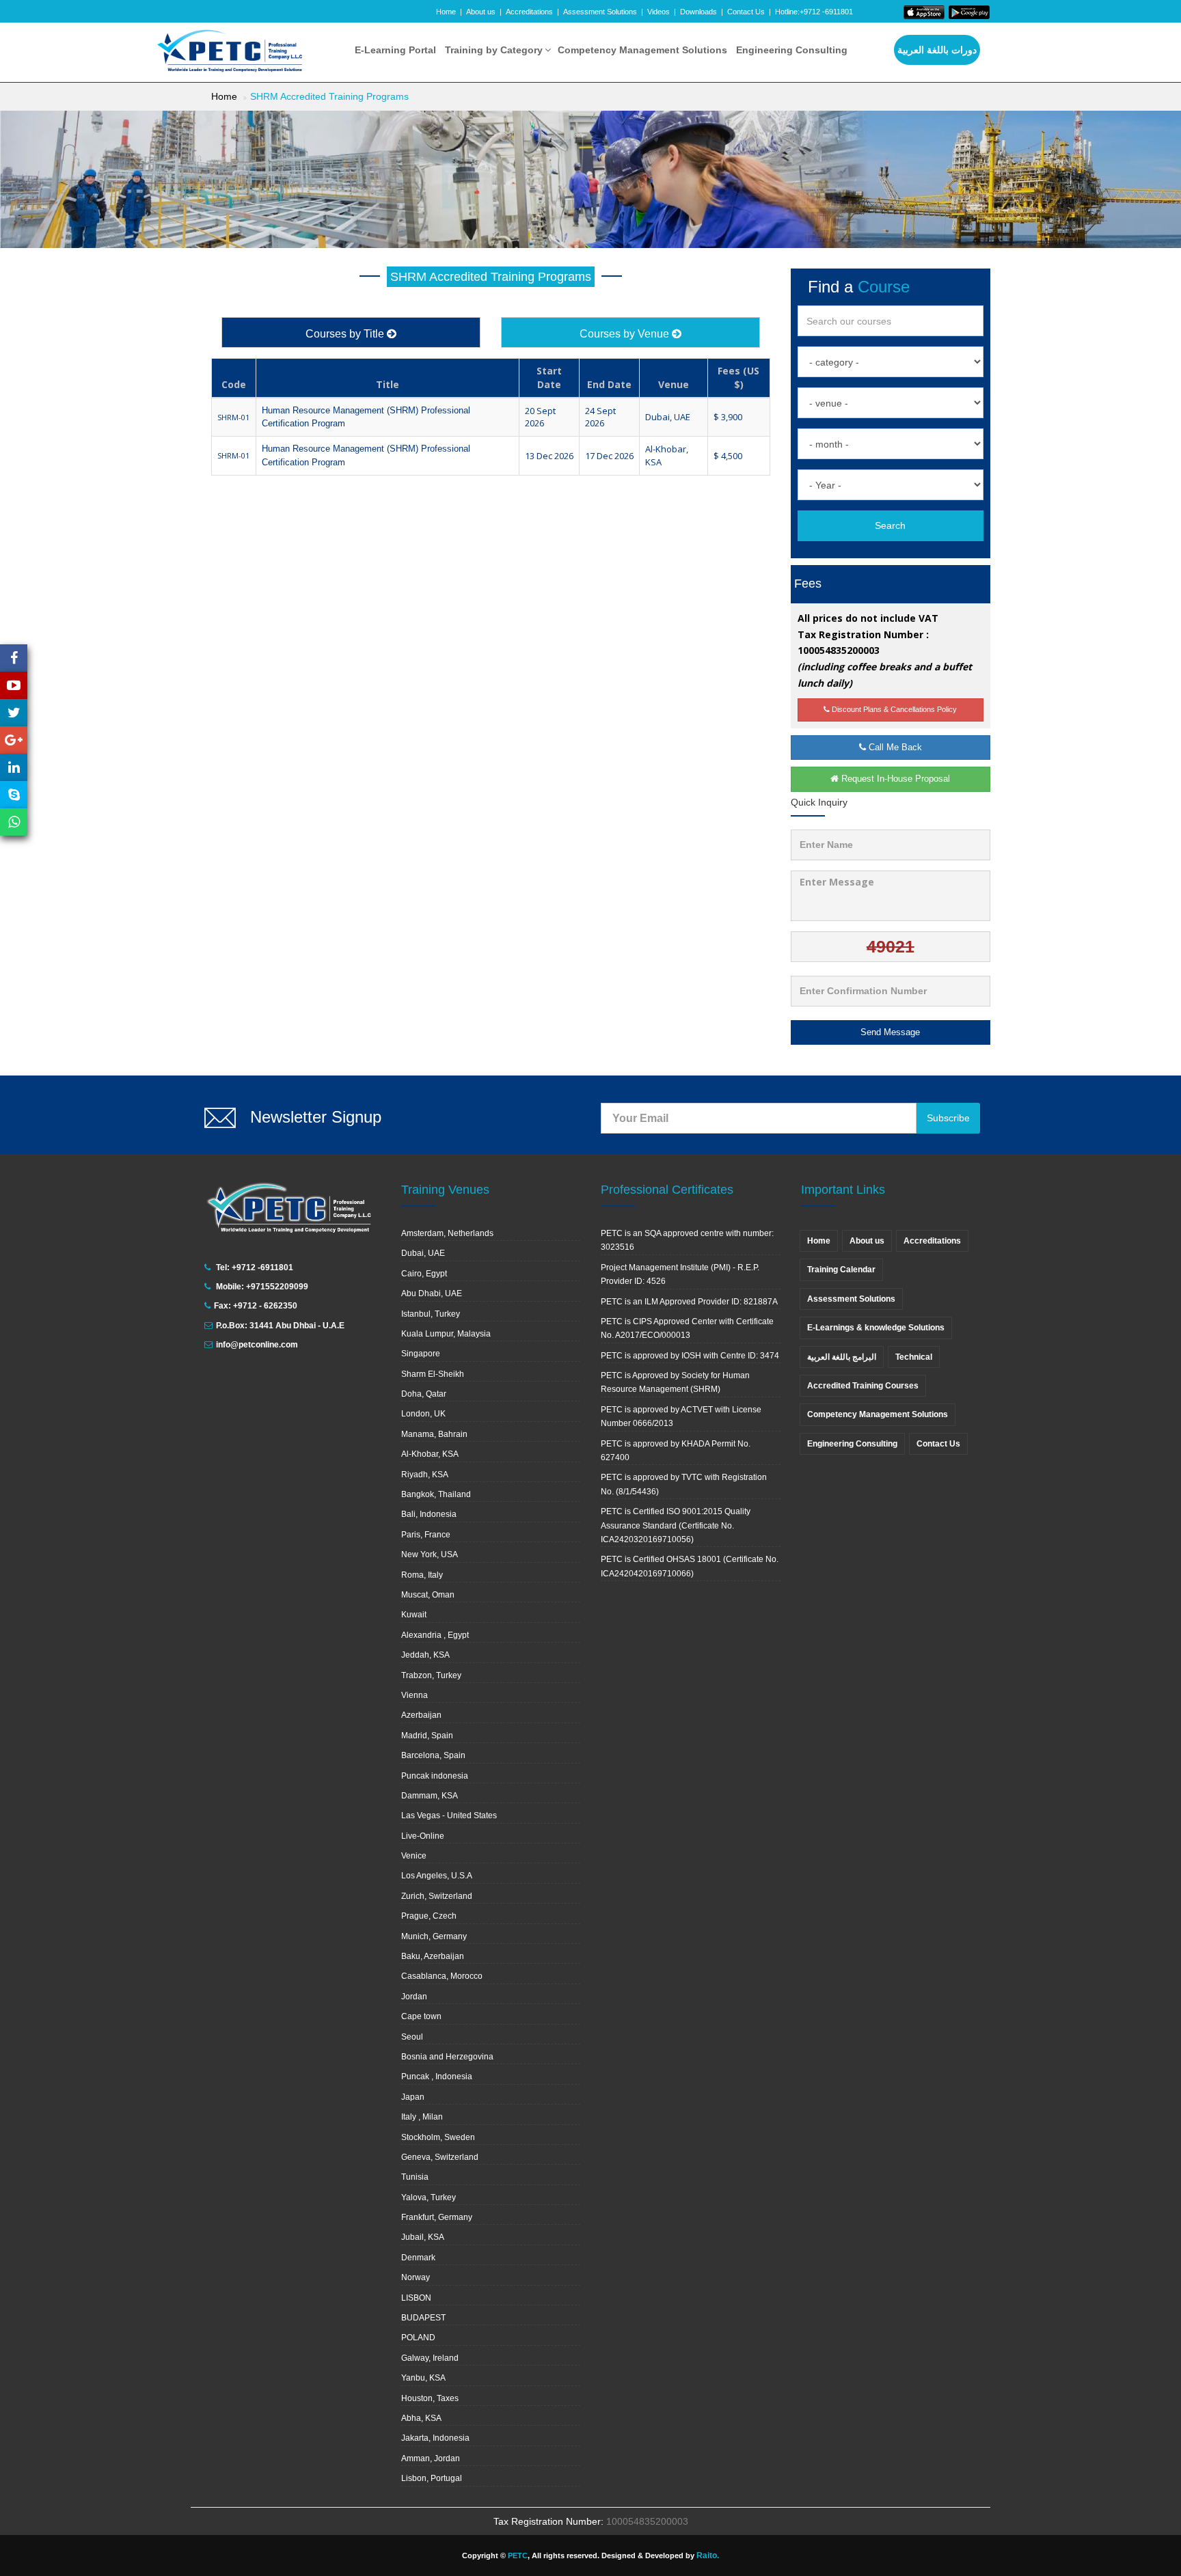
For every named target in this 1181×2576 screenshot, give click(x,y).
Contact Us (746, 12)
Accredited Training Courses (863, 1386)
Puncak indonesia (435, 1776)
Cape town (421, 2016)
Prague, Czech (429, 1916)
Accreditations (529, 12)
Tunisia (415, 2177)
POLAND (418, 2338)
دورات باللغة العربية (937, 50)
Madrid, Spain (427, 1736)
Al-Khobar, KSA (430, 1454)
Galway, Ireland (430, 2358)
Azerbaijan (421, 1715)
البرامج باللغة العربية (842, 1357)
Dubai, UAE (423, 1253)
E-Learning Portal (395, 50)
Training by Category (494, 50)
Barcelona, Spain (433, 1755)
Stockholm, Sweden (438, 2137)
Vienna (415, 1695)
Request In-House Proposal (894, 779)
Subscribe (948, 1118)
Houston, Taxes (430, 2398)
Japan (413, 2097)
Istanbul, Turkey (431, 1314)
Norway (416, 2277)
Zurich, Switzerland (437, 1896)
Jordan (414, 1997)
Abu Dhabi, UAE (432, 1293)
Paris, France (426, 1535)
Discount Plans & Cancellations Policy (893, 709)
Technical (914, 1357)
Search (890, 525)
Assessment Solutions (600, 12)
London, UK (423, 1414)
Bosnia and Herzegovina (447, 2057)
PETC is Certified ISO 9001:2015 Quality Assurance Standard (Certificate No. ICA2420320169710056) (676, 1525)
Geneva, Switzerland (440, 2157)
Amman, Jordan (431, 2458)
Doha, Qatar (424, 1394)
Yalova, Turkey (429, 2197)
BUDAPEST (423, 2318)
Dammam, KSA (430, 1796)
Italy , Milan (422, 2117)
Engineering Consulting (792, 50)
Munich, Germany (434, 1936)
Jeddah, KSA (425, 1655)
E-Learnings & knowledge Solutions (876, 1328)
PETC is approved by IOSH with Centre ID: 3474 (690, 1356)
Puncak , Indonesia (437, 2077)
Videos (659, 12)
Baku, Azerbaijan (433, 1956)
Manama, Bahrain (434, 1434)
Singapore (421, 1354)
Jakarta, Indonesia (435, 2438)
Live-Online (423, 1836)
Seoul (412, 2037)
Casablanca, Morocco (442, 1976)
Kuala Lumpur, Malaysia (446, 1334)
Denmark (418, 2258)
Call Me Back (894, 747)
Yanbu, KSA (423, 2378)
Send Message (890, 1032)
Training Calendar (841, 1270)
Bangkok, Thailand (436, 1494)
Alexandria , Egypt (435, 1635)
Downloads (698, 12)
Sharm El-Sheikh (433, 1374)
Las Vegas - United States (449, 1815)
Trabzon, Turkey (431, 1675)
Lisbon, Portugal (432, 2478)
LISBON (416, 2298)
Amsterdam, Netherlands (447, 1233)
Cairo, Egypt (424, 1274)
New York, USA (430, 1554)
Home (446, 12)
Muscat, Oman (428, 1595)
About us (481, 12)
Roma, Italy (422, 1575)
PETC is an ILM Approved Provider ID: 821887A (689, 1302)
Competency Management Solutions (642, 50)
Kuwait (414, 1615)
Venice (414, 1856)
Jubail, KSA (423, 2237)
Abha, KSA (421, 2418)
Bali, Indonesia (429, 1514)
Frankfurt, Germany (437, 2217)
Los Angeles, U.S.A (437, 1876)
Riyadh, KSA (425, 1475)
